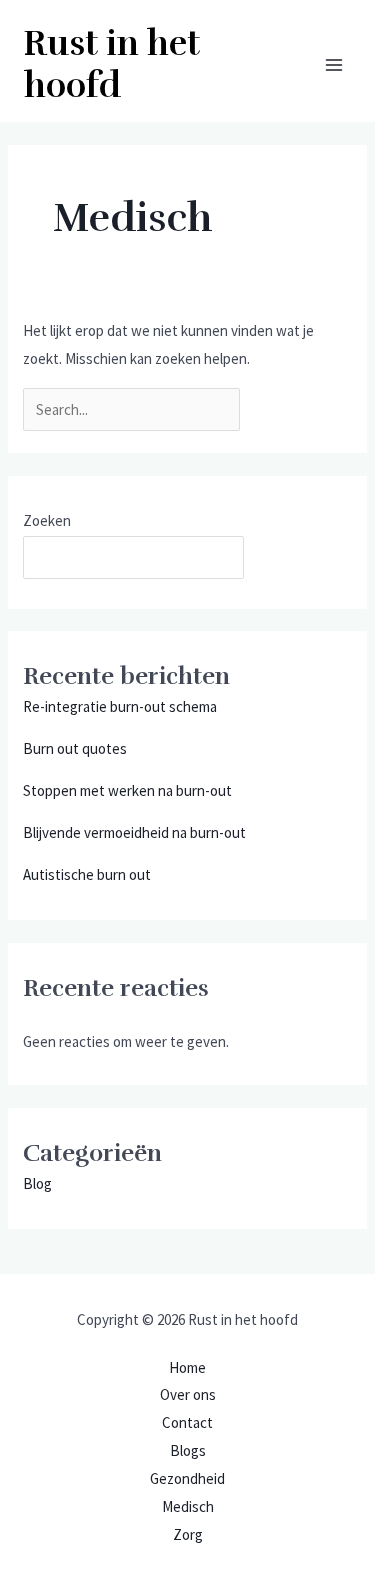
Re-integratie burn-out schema (120, 706)
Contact (187, 1422)
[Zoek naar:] (133, 409)
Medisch (188, 1506)
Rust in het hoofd (112, 64)
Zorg (188, 1534)
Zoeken (47, 520)
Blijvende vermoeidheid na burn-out (134, 832)
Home (187, 1367)
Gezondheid (187, 1478)
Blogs (188, 1450)
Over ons (188, 1394)
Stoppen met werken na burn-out (127, 790)
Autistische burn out (87, 874)
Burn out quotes (75, 748)
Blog (37, 1183)
